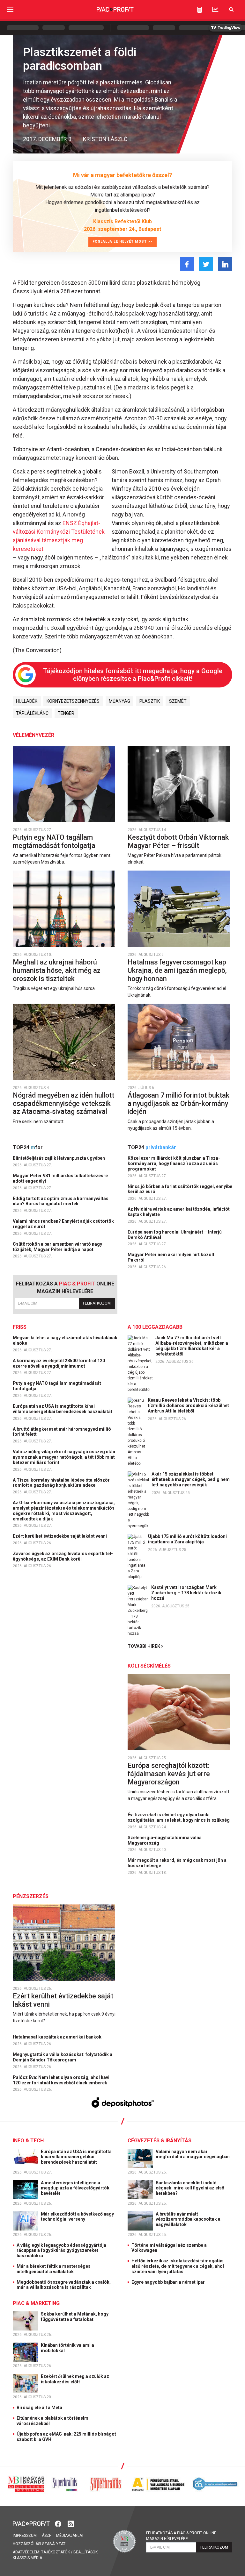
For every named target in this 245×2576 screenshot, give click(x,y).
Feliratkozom (97, 1303)
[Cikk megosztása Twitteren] (206, 264)
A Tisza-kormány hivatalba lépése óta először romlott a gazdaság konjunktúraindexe (61, 1483)
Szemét (178, 701)
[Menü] (10, 9)
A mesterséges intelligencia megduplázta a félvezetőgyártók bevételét (75, 2188)
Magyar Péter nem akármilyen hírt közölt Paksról (171, 1257)
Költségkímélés (149, 1666)
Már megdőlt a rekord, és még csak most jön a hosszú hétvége (177, 1863)
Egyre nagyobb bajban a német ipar (168, 2282)
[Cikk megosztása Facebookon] (187, 264)
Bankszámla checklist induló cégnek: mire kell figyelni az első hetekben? (190, 2188)
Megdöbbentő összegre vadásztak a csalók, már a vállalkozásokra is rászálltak (64, 2285)
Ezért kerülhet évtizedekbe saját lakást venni (60, 1536)
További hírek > (146, 1646)
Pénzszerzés (31, 1896)
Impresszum (25, 2536)
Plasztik (150, 701)
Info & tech (28, 2141)
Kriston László (105, 139)
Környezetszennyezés (73, 701)
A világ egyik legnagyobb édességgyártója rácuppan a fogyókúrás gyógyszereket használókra (61, 2251)
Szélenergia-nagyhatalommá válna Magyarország (165, 1840)
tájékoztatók (56, 2552)
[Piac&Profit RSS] (71, 2523)
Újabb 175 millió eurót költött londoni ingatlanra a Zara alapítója (187, 1539)
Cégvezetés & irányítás (160, 2141)
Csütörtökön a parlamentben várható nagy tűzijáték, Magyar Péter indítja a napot (57, 1247)
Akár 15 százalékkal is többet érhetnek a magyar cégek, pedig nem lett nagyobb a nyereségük (191, 1479)
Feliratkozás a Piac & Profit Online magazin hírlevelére (181, 2536)
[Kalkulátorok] (200, 10)
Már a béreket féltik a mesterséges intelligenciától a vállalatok (54, 2269)
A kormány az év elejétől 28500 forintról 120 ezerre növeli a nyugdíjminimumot (59, 1363)
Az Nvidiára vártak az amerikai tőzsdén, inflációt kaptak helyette (179, 1212)
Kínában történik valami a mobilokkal (67, 2348)
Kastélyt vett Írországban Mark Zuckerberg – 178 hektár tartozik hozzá (186, 1593)
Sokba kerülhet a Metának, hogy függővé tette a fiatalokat (75, 2317)
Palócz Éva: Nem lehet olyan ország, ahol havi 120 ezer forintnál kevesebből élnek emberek (61, 2080)
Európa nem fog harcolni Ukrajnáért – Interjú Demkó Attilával (175, 1235)
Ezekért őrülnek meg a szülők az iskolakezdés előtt (75, 2379)
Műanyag (119, 701)
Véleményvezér (33, 735)
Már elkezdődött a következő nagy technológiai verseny (77, 2217)
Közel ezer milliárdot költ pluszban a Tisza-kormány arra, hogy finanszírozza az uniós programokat (174, 1163)
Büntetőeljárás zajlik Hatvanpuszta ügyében (59, 1158)
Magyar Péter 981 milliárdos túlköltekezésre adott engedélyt (60, 1178)
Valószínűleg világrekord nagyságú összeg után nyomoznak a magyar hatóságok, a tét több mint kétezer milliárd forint (64, 1457)
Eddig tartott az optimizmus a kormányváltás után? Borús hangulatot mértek (61, 1201)
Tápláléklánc (32, 713)
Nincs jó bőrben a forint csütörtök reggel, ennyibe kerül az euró (180, 1189)
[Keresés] (231, 9)
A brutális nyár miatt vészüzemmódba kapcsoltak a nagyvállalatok (188, 2219)
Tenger (66, 713)
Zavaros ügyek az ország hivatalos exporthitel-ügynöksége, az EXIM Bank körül (63, 1556)
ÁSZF (46, 2536)
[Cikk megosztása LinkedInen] (225, 264)
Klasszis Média (27, 2558)
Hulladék (27, 701)
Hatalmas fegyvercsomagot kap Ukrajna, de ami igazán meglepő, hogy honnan (177, 970)
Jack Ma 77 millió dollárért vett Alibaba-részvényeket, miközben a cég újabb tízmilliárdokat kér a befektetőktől (192, 1346)
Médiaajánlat (70, 2536)
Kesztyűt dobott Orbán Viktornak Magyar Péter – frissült (178, 841)
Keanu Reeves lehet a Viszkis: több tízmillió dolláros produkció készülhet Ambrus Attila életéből (188, 1405)
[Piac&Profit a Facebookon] (59, 2523)
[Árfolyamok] (215, 9)
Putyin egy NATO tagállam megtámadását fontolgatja (55, 841)
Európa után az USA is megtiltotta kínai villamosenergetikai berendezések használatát (63, 1409)
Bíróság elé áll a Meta (39, 2408)
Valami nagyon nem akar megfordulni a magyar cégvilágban (193, 2154)
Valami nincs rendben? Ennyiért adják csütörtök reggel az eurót (63, 1224)
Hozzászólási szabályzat (39, 2544)
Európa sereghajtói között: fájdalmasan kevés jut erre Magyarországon (169, 1774)
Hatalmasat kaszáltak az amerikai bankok (58, 2037)
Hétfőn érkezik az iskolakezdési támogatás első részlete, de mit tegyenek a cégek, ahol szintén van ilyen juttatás (178, 2266)
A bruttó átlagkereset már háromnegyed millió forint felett (62, 1432)
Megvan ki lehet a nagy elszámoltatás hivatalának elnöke (65, 1340)
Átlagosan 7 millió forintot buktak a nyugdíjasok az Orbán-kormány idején (178, 1103)
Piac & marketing (36, 2303)
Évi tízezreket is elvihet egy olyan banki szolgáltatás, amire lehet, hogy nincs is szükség (179, 1817)
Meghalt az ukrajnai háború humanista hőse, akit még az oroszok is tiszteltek (57, 970)
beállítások (85, 2552)
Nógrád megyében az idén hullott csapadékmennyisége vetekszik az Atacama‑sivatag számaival (63, 1103)
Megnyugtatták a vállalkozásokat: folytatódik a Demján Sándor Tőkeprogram (63, 2057)
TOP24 (28, 1147)
